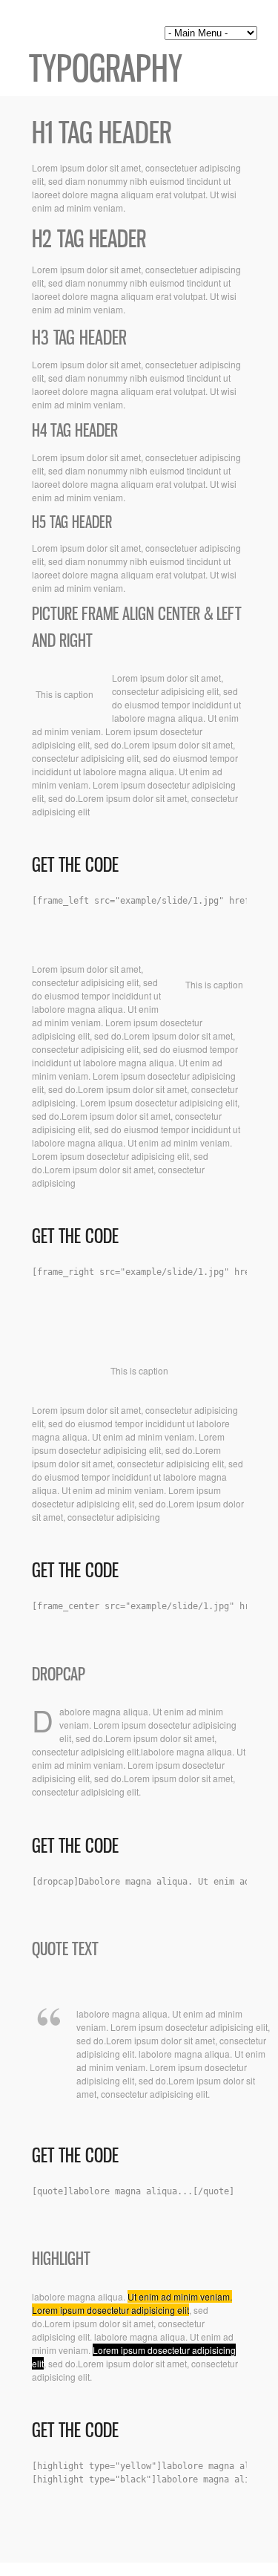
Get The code (75, 865)
